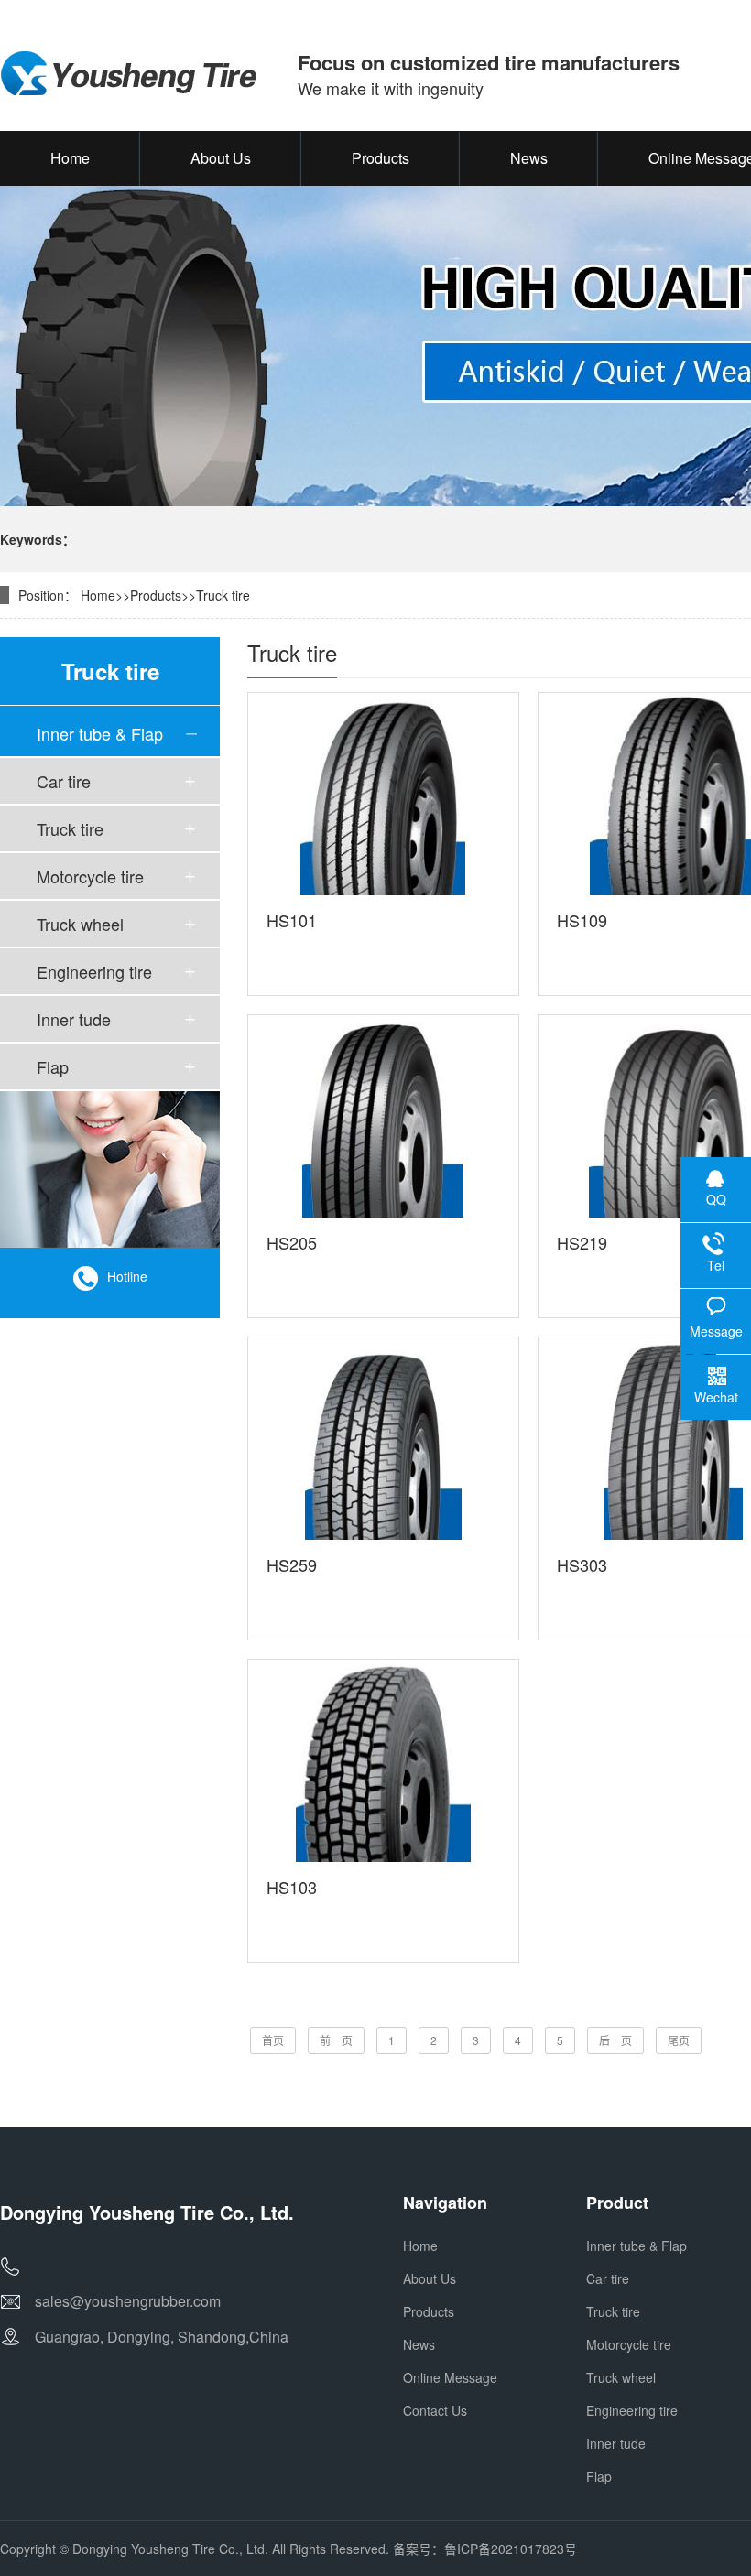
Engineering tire (94, 971)
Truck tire (223, 595)
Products (156, 595)
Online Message (450, 2377)
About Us (430, 2278)
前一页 (336, 2040)
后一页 (615, 2040)
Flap (53, 1066)
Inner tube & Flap (100, 733)
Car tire (64, 781)
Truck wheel (80, 924)
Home (98, 595)
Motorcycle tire (90, 876)
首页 (273, 2040)
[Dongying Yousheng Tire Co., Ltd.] (131, 74)
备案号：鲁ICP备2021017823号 (485, 2549)
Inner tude (74, 1019)
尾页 (679, 2040)
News (419, 2344)
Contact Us (435, 2410)
